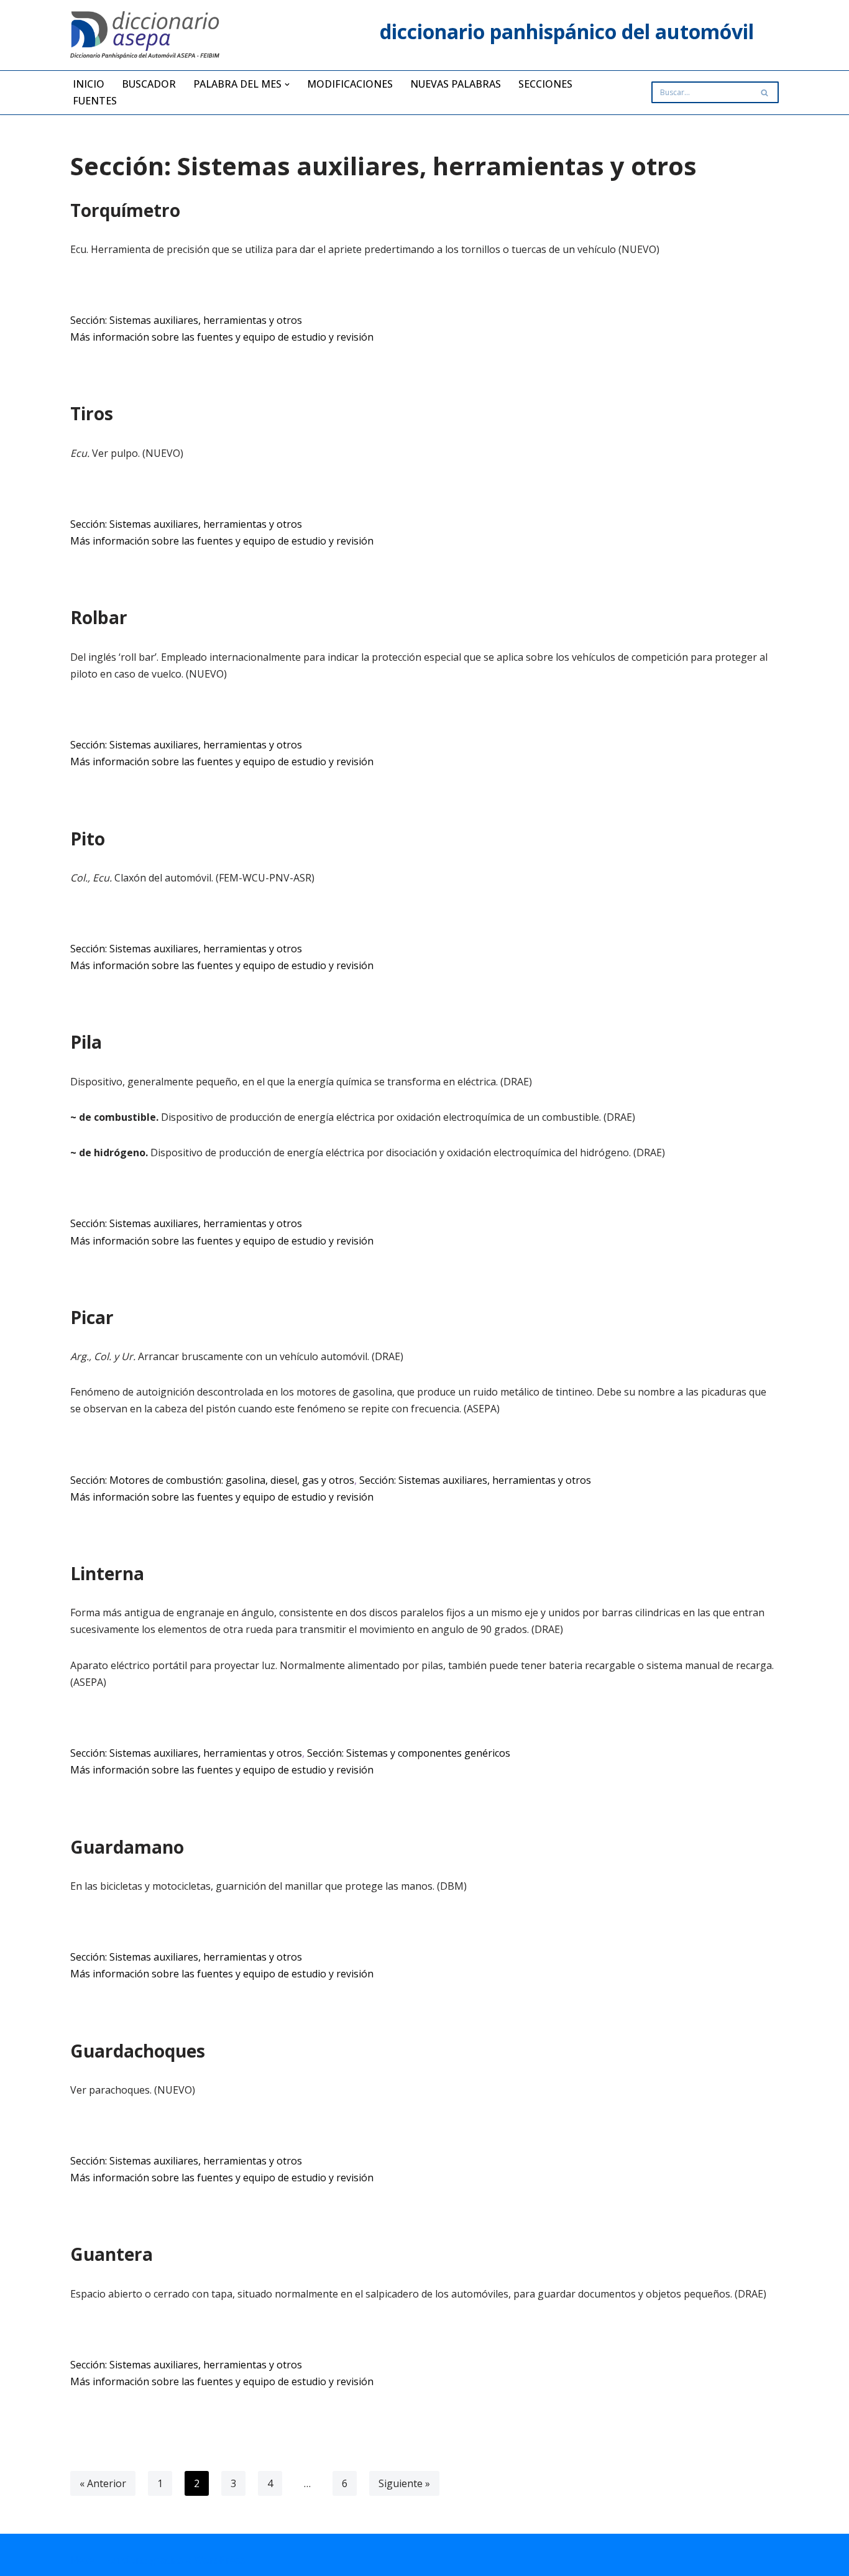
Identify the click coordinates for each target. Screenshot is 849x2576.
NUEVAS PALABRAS (456, 84)
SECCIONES (545, 84)
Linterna (107, 1573)
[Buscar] (765, 92)
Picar (92, 1317)
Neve (82, 2560)
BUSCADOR (149, 84)
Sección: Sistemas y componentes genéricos (409, 1753)
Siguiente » (404, 2483)
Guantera (112, 2254)
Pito (88, 839)
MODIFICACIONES (350, 84)
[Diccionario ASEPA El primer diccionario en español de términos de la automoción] (145, 35)
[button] (287, 85)
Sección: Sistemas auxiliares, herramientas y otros (186, 320)
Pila (86, 1042)
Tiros (92, 413)
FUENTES (95, 101)
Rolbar (99, 617)
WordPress (220, 2560)
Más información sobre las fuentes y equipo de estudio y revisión (222, 337)
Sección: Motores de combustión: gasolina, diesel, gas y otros (212, 1480)
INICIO (89, 84)
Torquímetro (125, 210)
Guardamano (127, 1847)
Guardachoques (138, 2051)
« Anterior (103, 2483)
